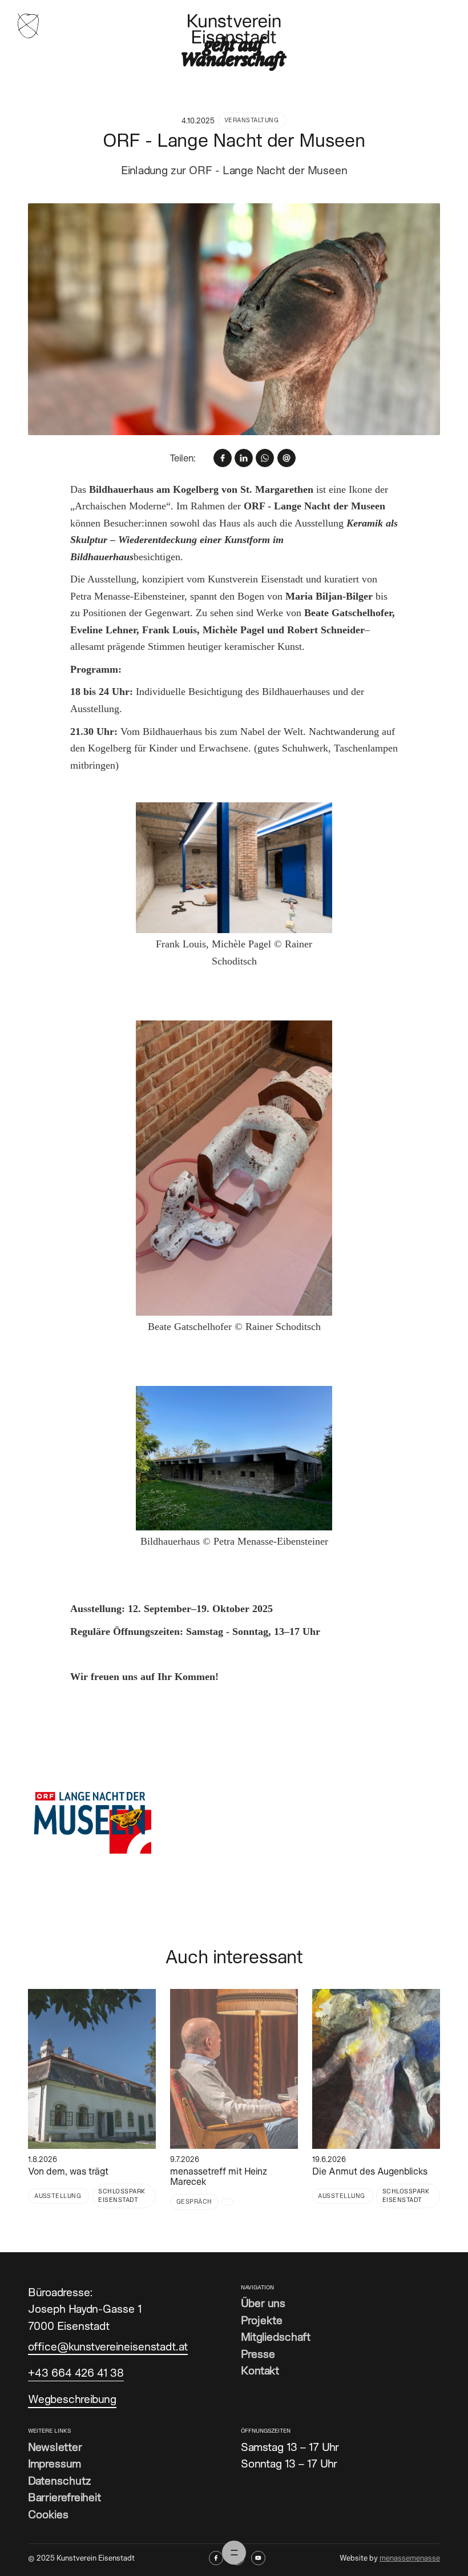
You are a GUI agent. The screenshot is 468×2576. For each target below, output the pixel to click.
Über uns (263, 2303)
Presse (258, 2354)
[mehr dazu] (92, 2069)
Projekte (262, 2320)
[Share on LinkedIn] (244, 458)
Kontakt (260, 2370)
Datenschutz (60, 2480)
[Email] (287, 458)
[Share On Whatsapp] (265, 458)
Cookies (48, 2514)
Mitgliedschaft (276, 2336)
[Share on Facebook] (223, 458)
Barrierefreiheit (64, 2497)
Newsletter (55, 2447)
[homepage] (28, 25)
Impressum (55, 2463)
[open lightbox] (234, 319)
